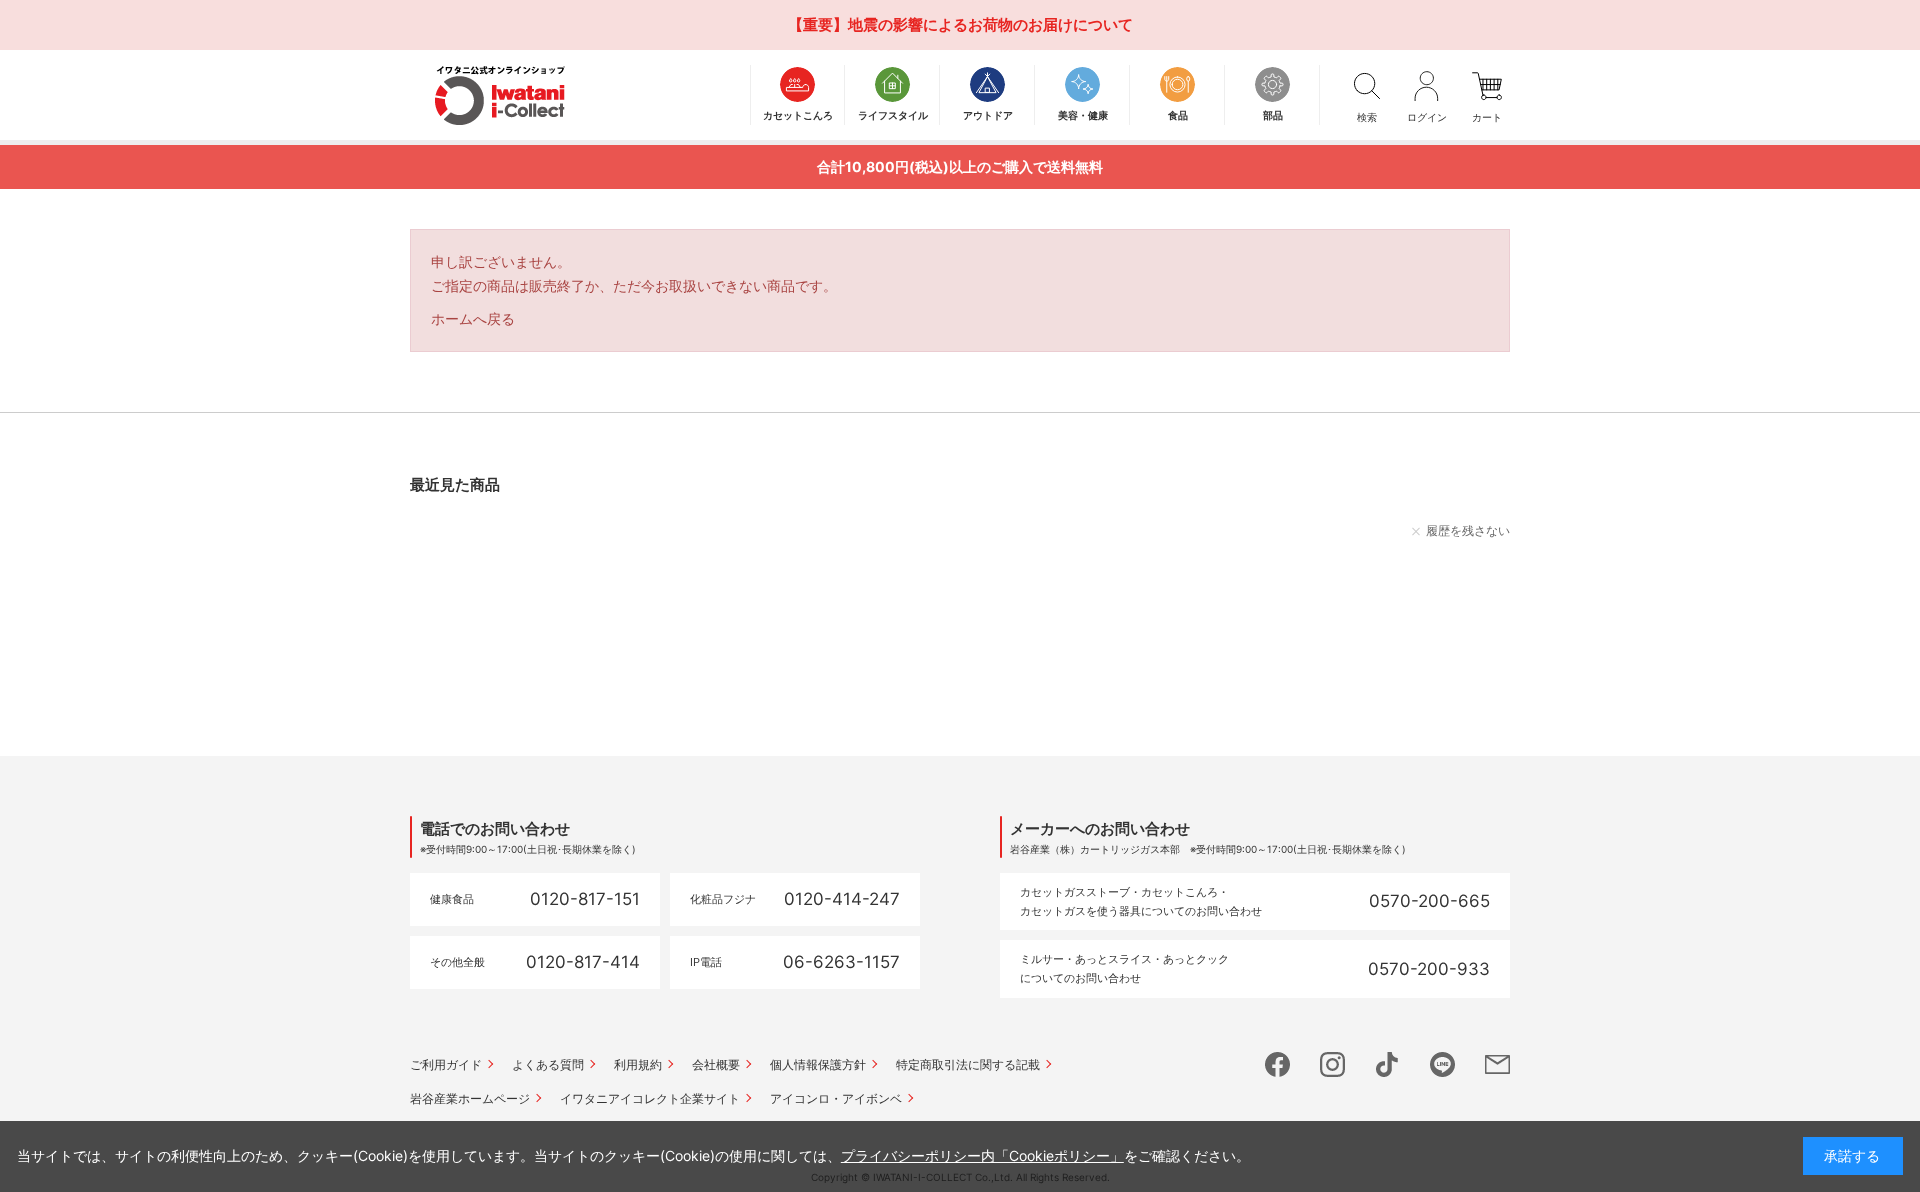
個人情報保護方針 (818, 1064)
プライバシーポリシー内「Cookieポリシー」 (982, 1155)
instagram (1332, 1064)
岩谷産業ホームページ (470, 1098)
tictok (1387, 1064)
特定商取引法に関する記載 (968, 1064)
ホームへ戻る (473, 318)
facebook (1277, 1064)
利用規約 (638, 1064)
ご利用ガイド (446, 1064)
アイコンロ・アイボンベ (836, 1098)
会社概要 (716, 1064)
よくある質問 (548, 1064)
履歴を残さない (1468, 530)
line (1442, 1064)
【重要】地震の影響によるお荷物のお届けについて (960, 24)
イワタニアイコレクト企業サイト (650, 1098)
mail (1497, 1064)
